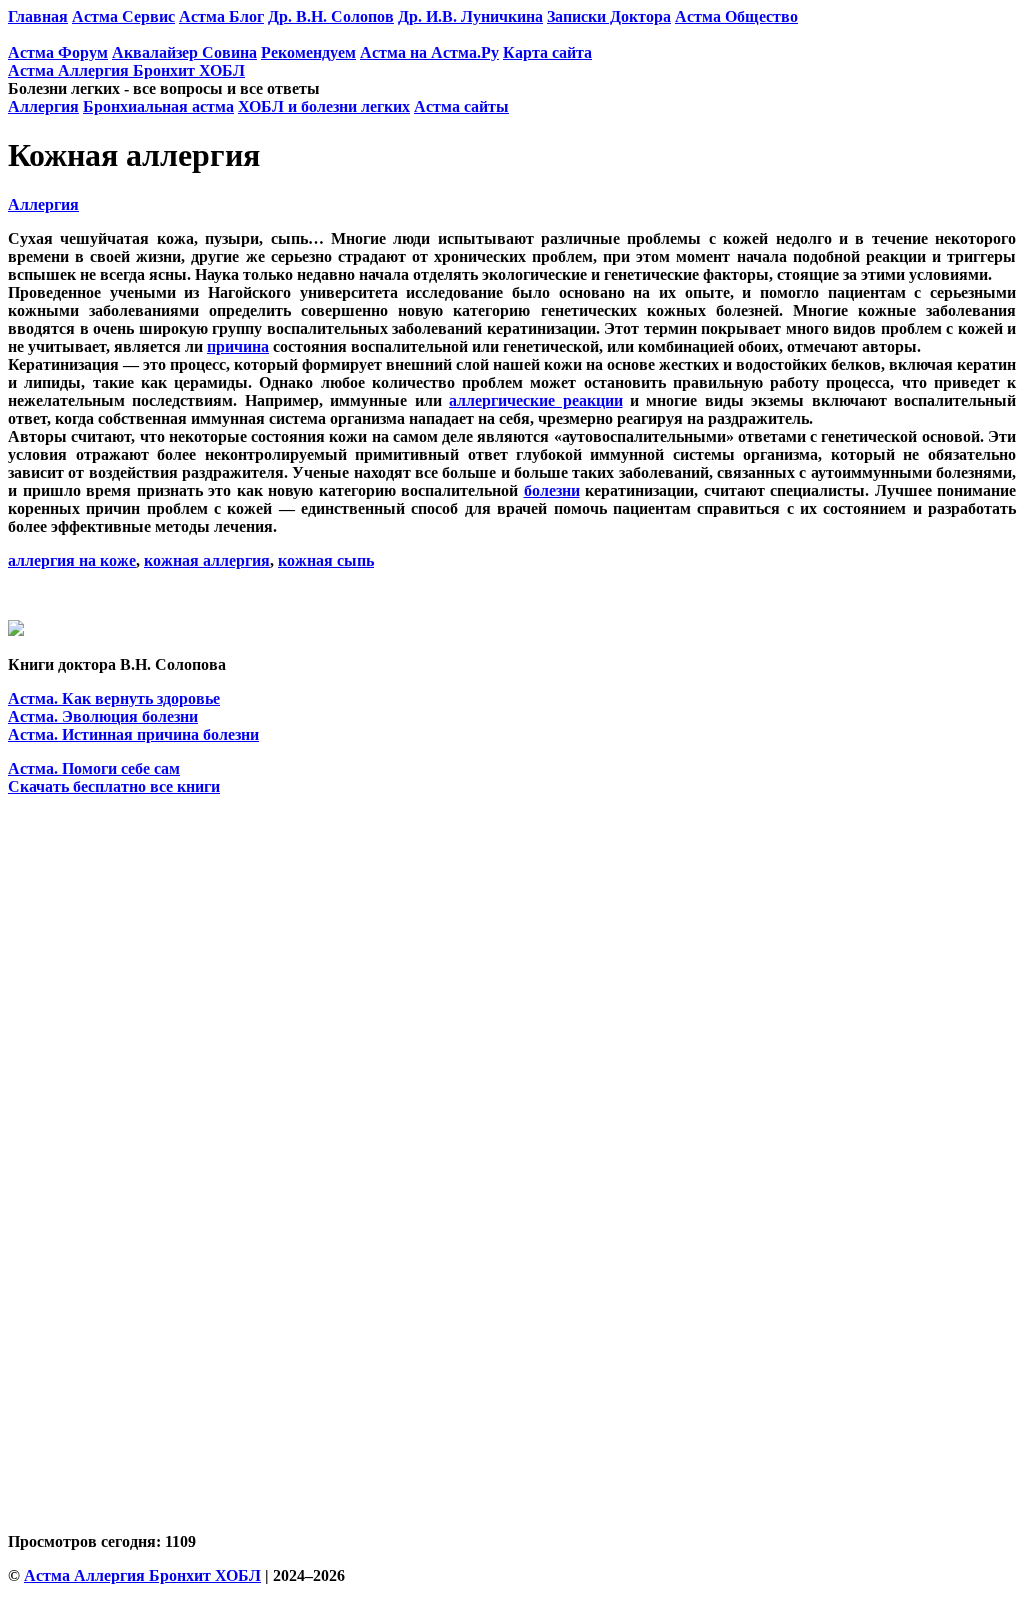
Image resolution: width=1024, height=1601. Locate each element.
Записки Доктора (609, 16)
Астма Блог (221, 16)
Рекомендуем (308, 52)
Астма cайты (461, 106)
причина (238, 346)
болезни (552, 490)
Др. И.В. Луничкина (470, 16)
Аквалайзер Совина (184, 52)
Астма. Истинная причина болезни (133, 734)
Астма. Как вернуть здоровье (114, 698)
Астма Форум (58, 52)
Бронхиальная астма (158, 106)
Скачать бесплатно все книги (114, 786)
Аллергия (43, 106)
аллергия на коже (72, 560)
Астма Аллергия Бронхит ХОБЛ (126, 70)
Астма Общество (736, 16)
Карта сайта (547, 52)
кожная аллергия (207, 560)
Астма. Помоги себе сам (94, 768)
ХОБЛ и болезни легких (324, 106)
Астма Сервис (123, 16)
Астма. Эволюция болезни (103, 716)
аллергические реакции (535, 400)
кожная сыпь (326, 560)
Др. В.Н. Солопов (331, 16)
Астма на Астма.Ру (429, 52)
